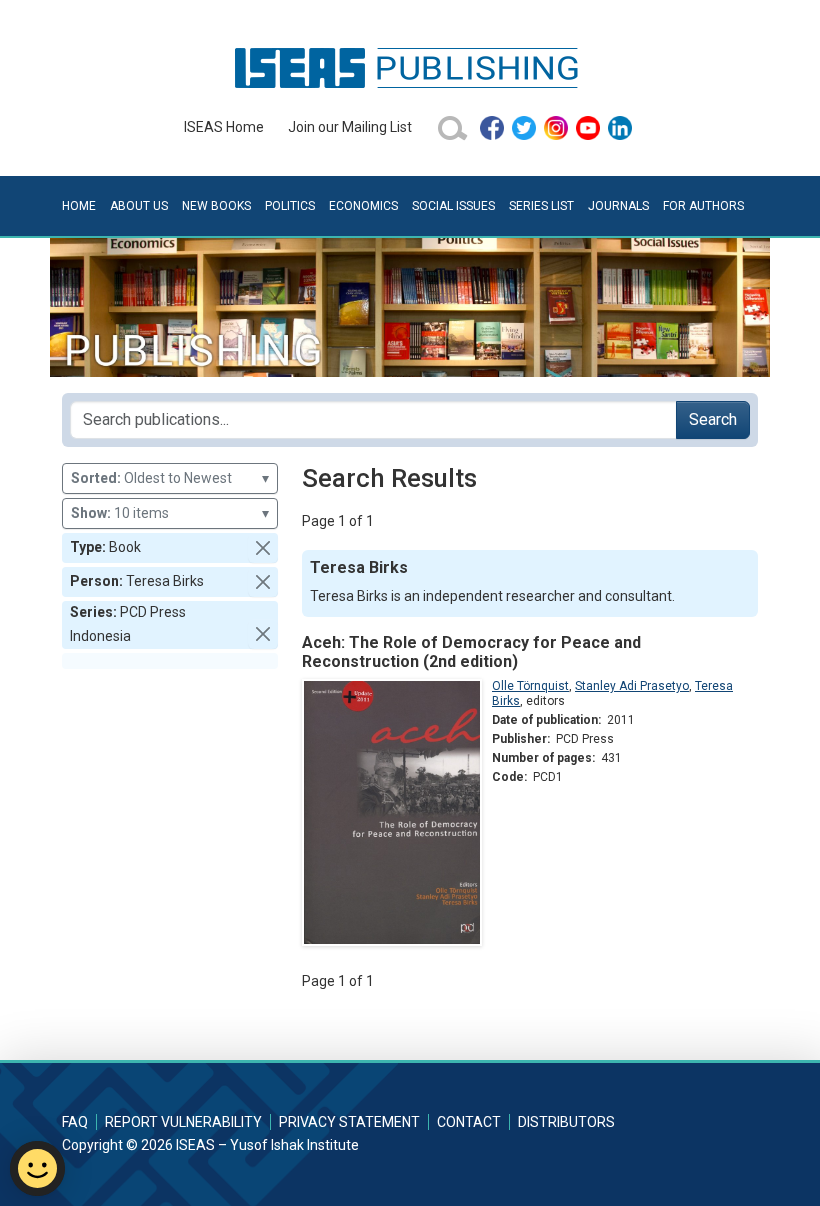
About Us (139, 206)
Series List (541, 206)
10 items (170, 513)
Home (79, 206)
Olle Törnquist (530, 686)
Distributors (566, 1122)
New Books (216, 206)
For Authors (703, 206)
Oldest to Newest (170, 478)
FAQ (75, 1122)
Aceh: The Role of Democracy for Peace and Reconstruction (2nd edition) (471, 652)
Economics (363, 206)
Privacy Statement (349, 1122)
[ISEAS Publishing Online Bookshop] (410, 67)
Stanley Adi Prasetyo (632, 686)
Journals (618, 206)
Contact (469, 1122)
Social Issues (453, 206)
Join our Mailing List (350, 127)
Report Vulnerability (183, 1122)
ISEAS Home (224, 127)
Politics (290, 206)
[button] (263, 548)
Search (713, 419)
